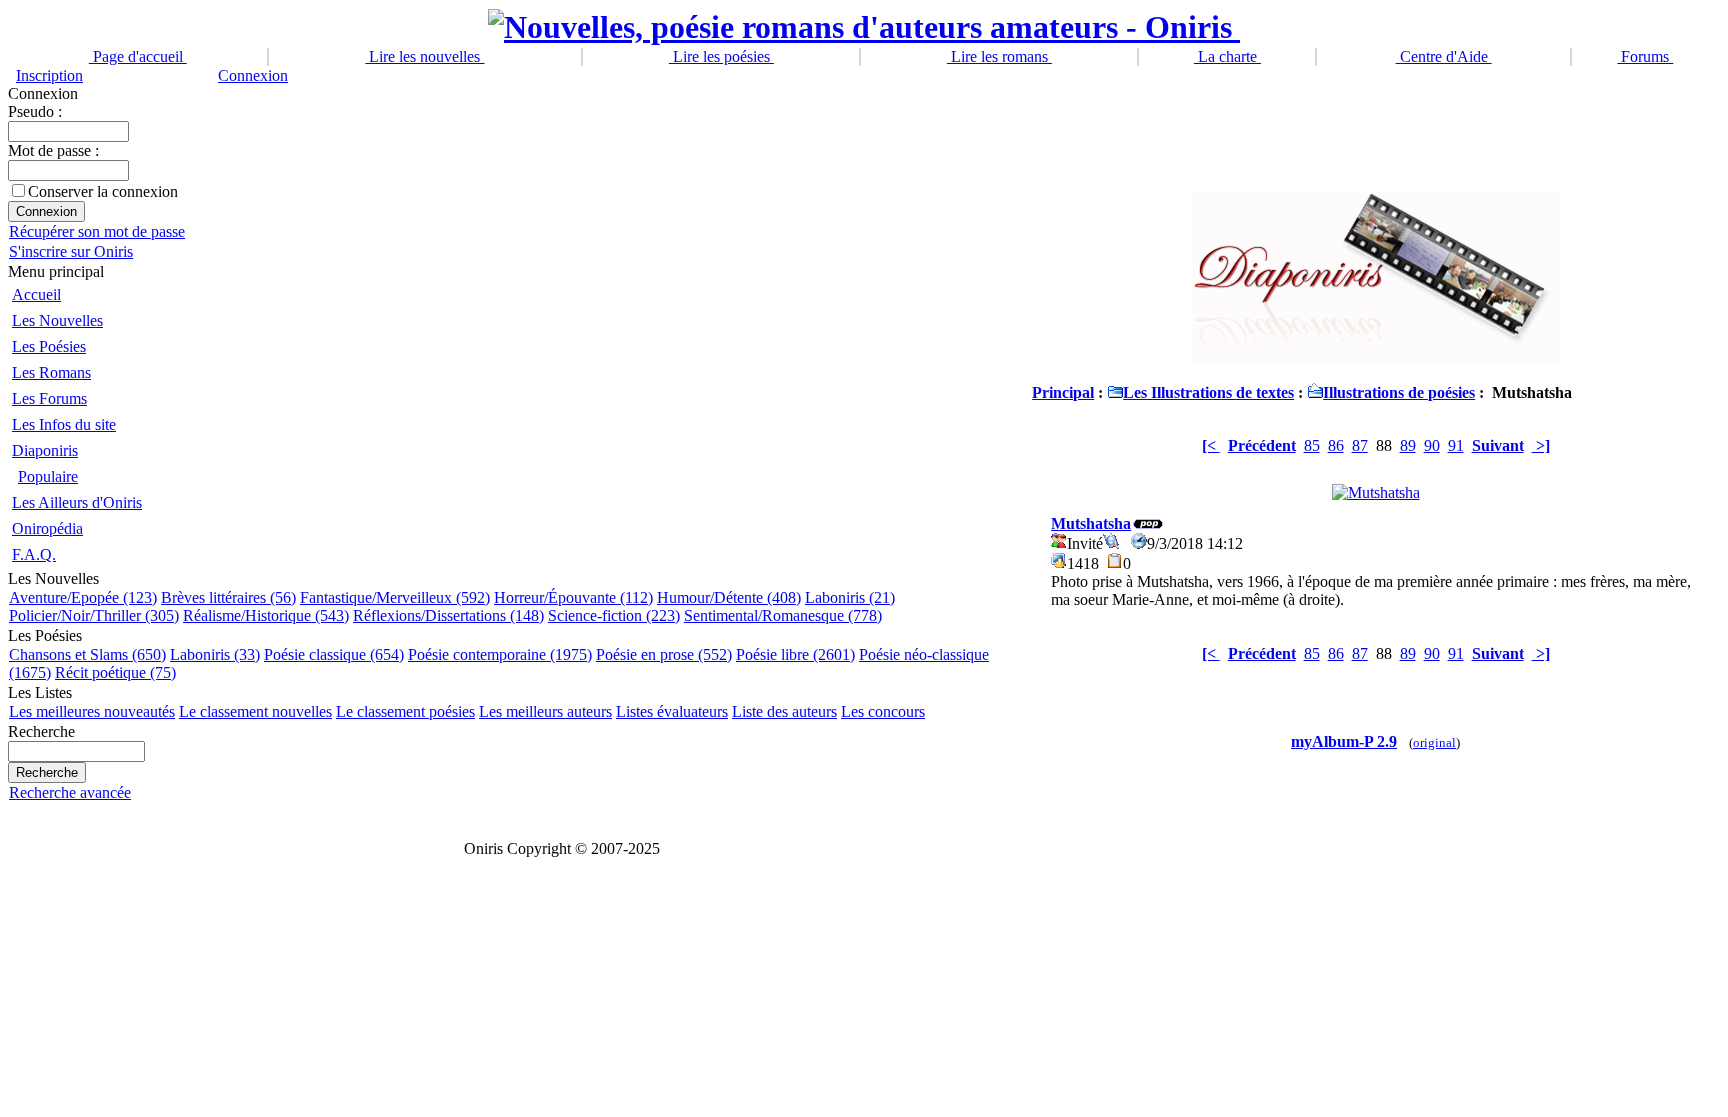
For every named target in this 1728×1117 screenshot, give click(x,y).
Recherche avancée (70, 792)
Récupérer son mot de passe (97, 231)
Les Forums (49, 398)
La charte (1227, 56)
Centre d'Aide (1444, 56)
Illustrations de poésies (1399, 392)
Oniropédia (47, 528)
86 (1336, 445)
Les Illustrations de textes (1208, 392)
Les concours (883, 711)
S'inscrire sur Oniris (71, 251)
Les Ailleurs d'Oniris (77, 502)
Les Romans (51, 372)
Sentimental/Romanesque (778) (783, 615)
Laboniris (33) (215, 654)
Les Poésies (49, 346)
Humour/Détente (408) (729, 597)
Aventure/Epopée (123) (83, 597)
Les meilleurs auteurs (545, 711)
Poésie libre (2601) (795, 654)
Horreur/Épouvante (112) (573, 597)
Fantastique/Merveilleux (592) (395, 597)
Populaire (48, 476)
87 (1360, 445)
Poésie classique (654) (334, 654)
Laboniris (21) (850, 597)
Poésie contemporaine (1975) (500, 654)
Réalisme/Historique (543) (266, 615)
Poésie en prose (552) (664, 654)
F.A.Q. (34, 554)
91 (1456, 445)
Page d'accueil (138, 56)
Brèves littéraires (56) (228, 597)
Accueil (36, 294)
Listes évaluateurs (672, 711)
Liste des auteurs (784, 711)
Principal (1063, 392)
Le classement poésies (405, 711)
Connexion (253, 75)
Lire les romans (999, 56)
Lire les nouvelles (424, 56)
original (1434, 743)
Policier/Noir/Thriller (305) (94, 615)
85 (1312, 445)
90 (1432, 445)
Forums (1645, 56)
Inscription (49, 75)
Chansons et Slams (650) (87, 654)
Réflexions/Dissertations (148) (448, 615)
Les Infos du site (64, 424)
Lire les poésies (721, 56)
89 (1408, 445)
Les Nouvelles (57, 320)
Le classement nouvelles (255, 711)
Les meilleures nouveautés (92, 711)
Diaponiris (45, 450)
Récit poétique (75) (115, 672)
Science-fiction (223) (614, 615)
